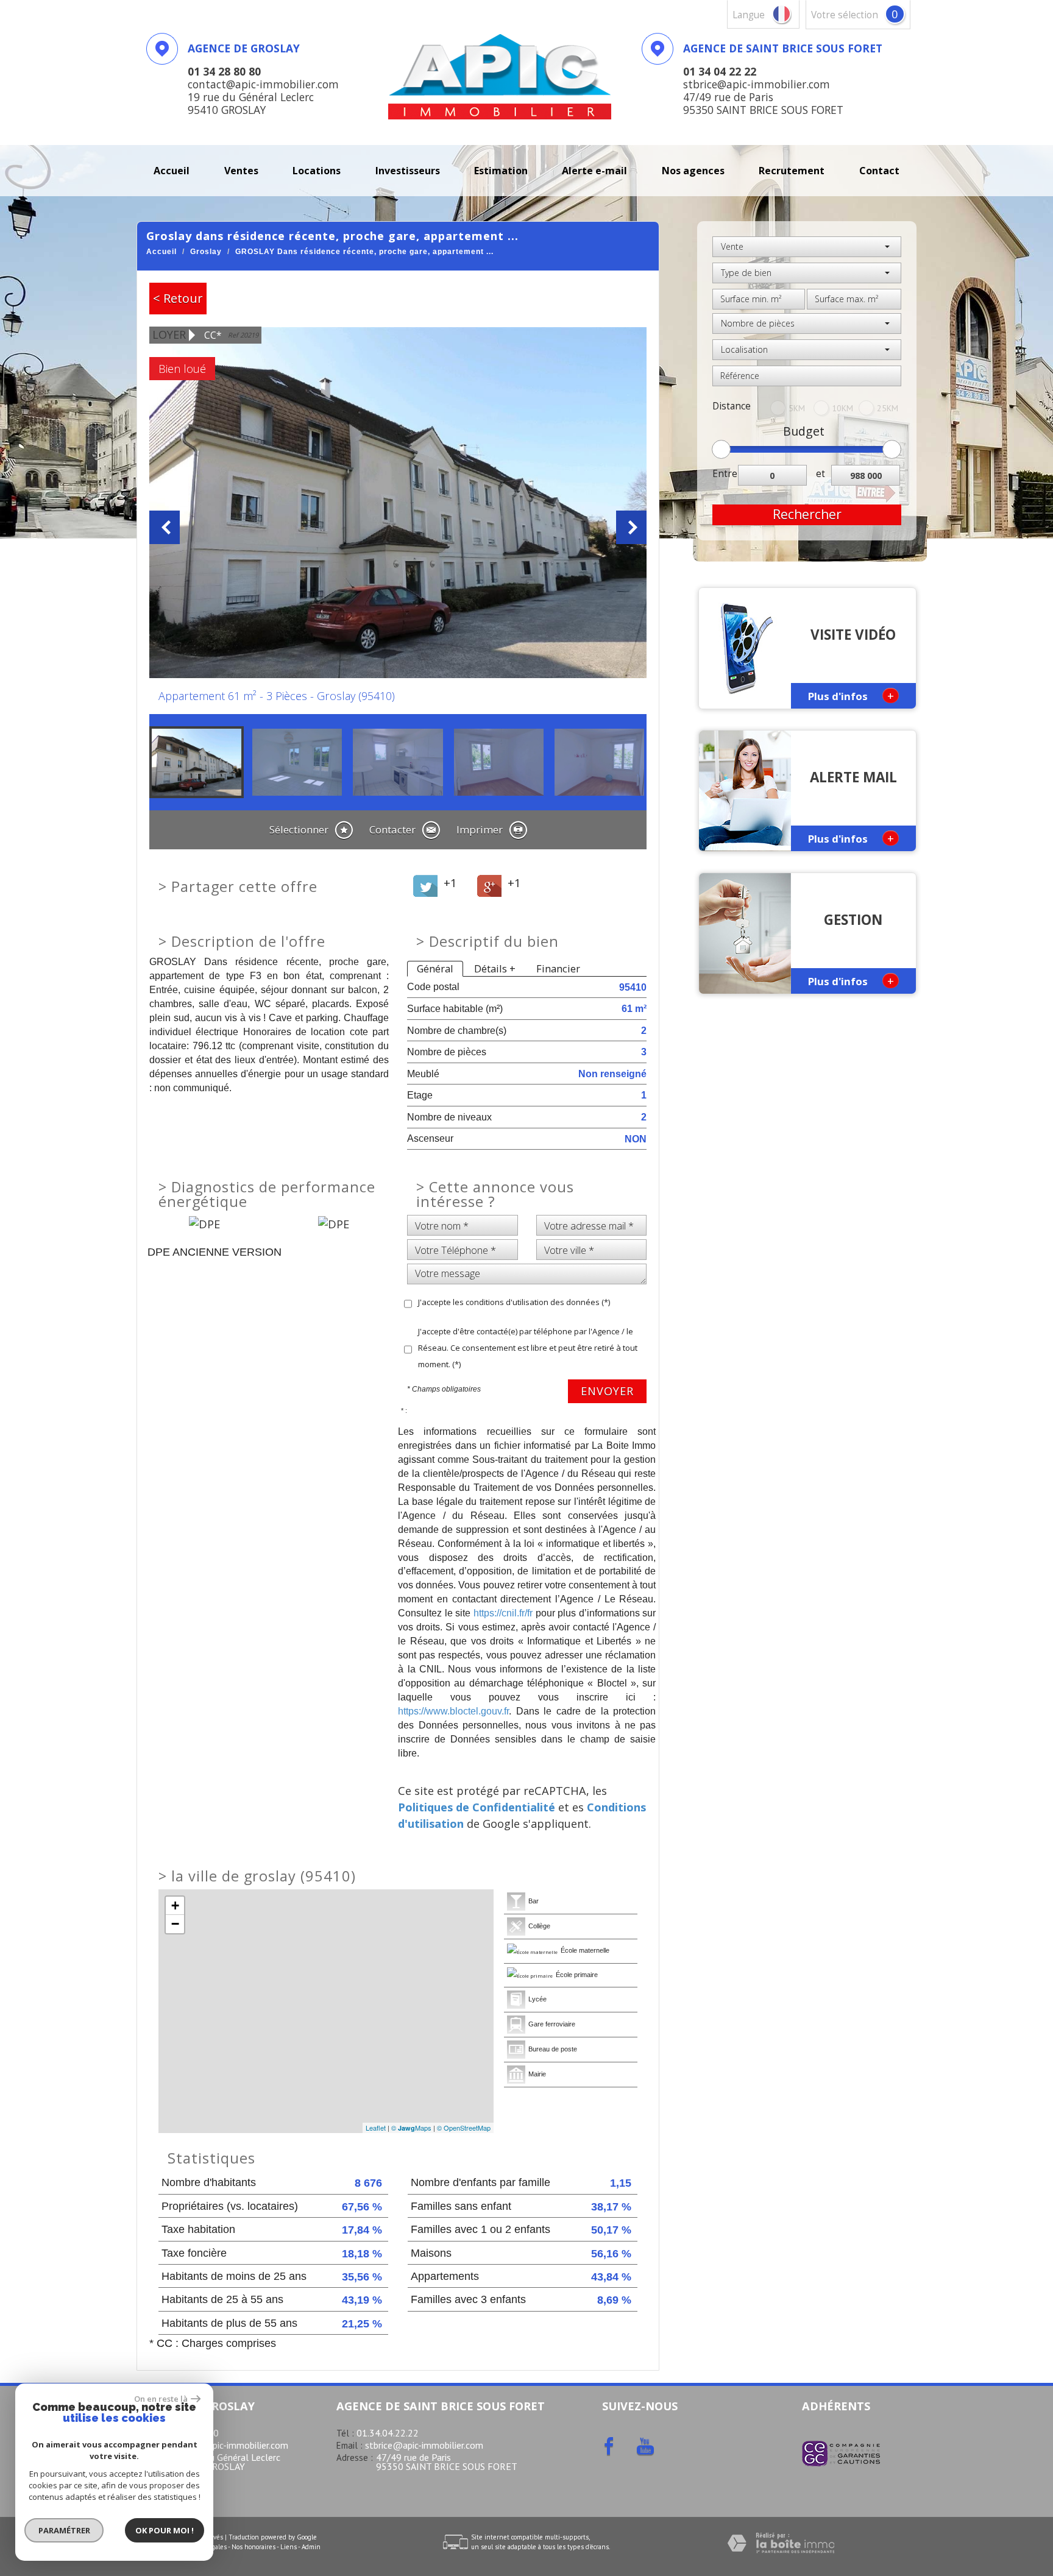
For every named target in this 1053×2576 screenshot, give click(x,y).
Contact (879, 171)
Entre (725, 474)
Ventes (241, 171)
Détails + (495, 968)
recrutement (792, 171)
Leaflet (376, 2128)
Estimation (501, 171)
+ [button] (175, 1905)
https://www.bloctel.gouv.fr (453, 1711)
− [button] (175, 1924)
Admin (311, 2547)
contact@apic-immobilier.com (227, 2445)
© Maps (411, 2128)
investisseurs (408, 171)
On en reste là (161, 2399)
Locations (317, 171)
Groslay (206, 252)
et (821, 474)
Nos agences (693, 171)
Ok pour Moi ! (165, 2530)
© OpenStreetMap (464, 2128)
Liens (289, 2547)
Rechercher (807, 514)
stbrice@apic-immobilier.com (424, 2445)
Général (435, 968)
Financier (558, 968)
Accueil (172, 171)
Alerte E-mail (594, 171)
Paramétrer (64, 2530)
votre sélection (845, 15)
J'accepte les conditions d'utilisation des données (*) (514, 1302)
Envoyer (607, 1391)
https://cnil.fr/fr (503, 1613)
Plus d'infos (851, 695)
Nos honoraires (253, 2547)
